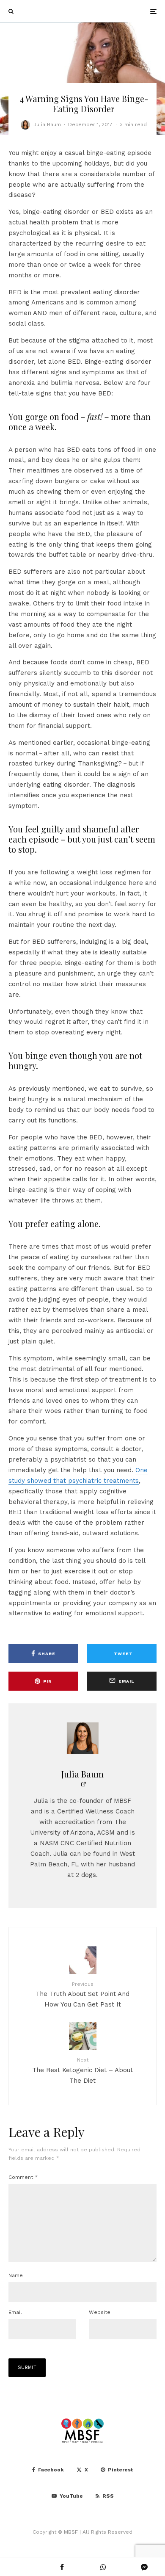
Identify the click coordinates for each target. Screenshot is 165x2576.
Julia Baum (47, 124)
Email (15, 2312)
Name (16, 2275)
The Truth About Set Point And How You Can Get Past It (82, 1995)
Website (100, 2312)
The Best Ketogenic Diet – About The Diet (82, 2070)
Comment (23, 2177)
